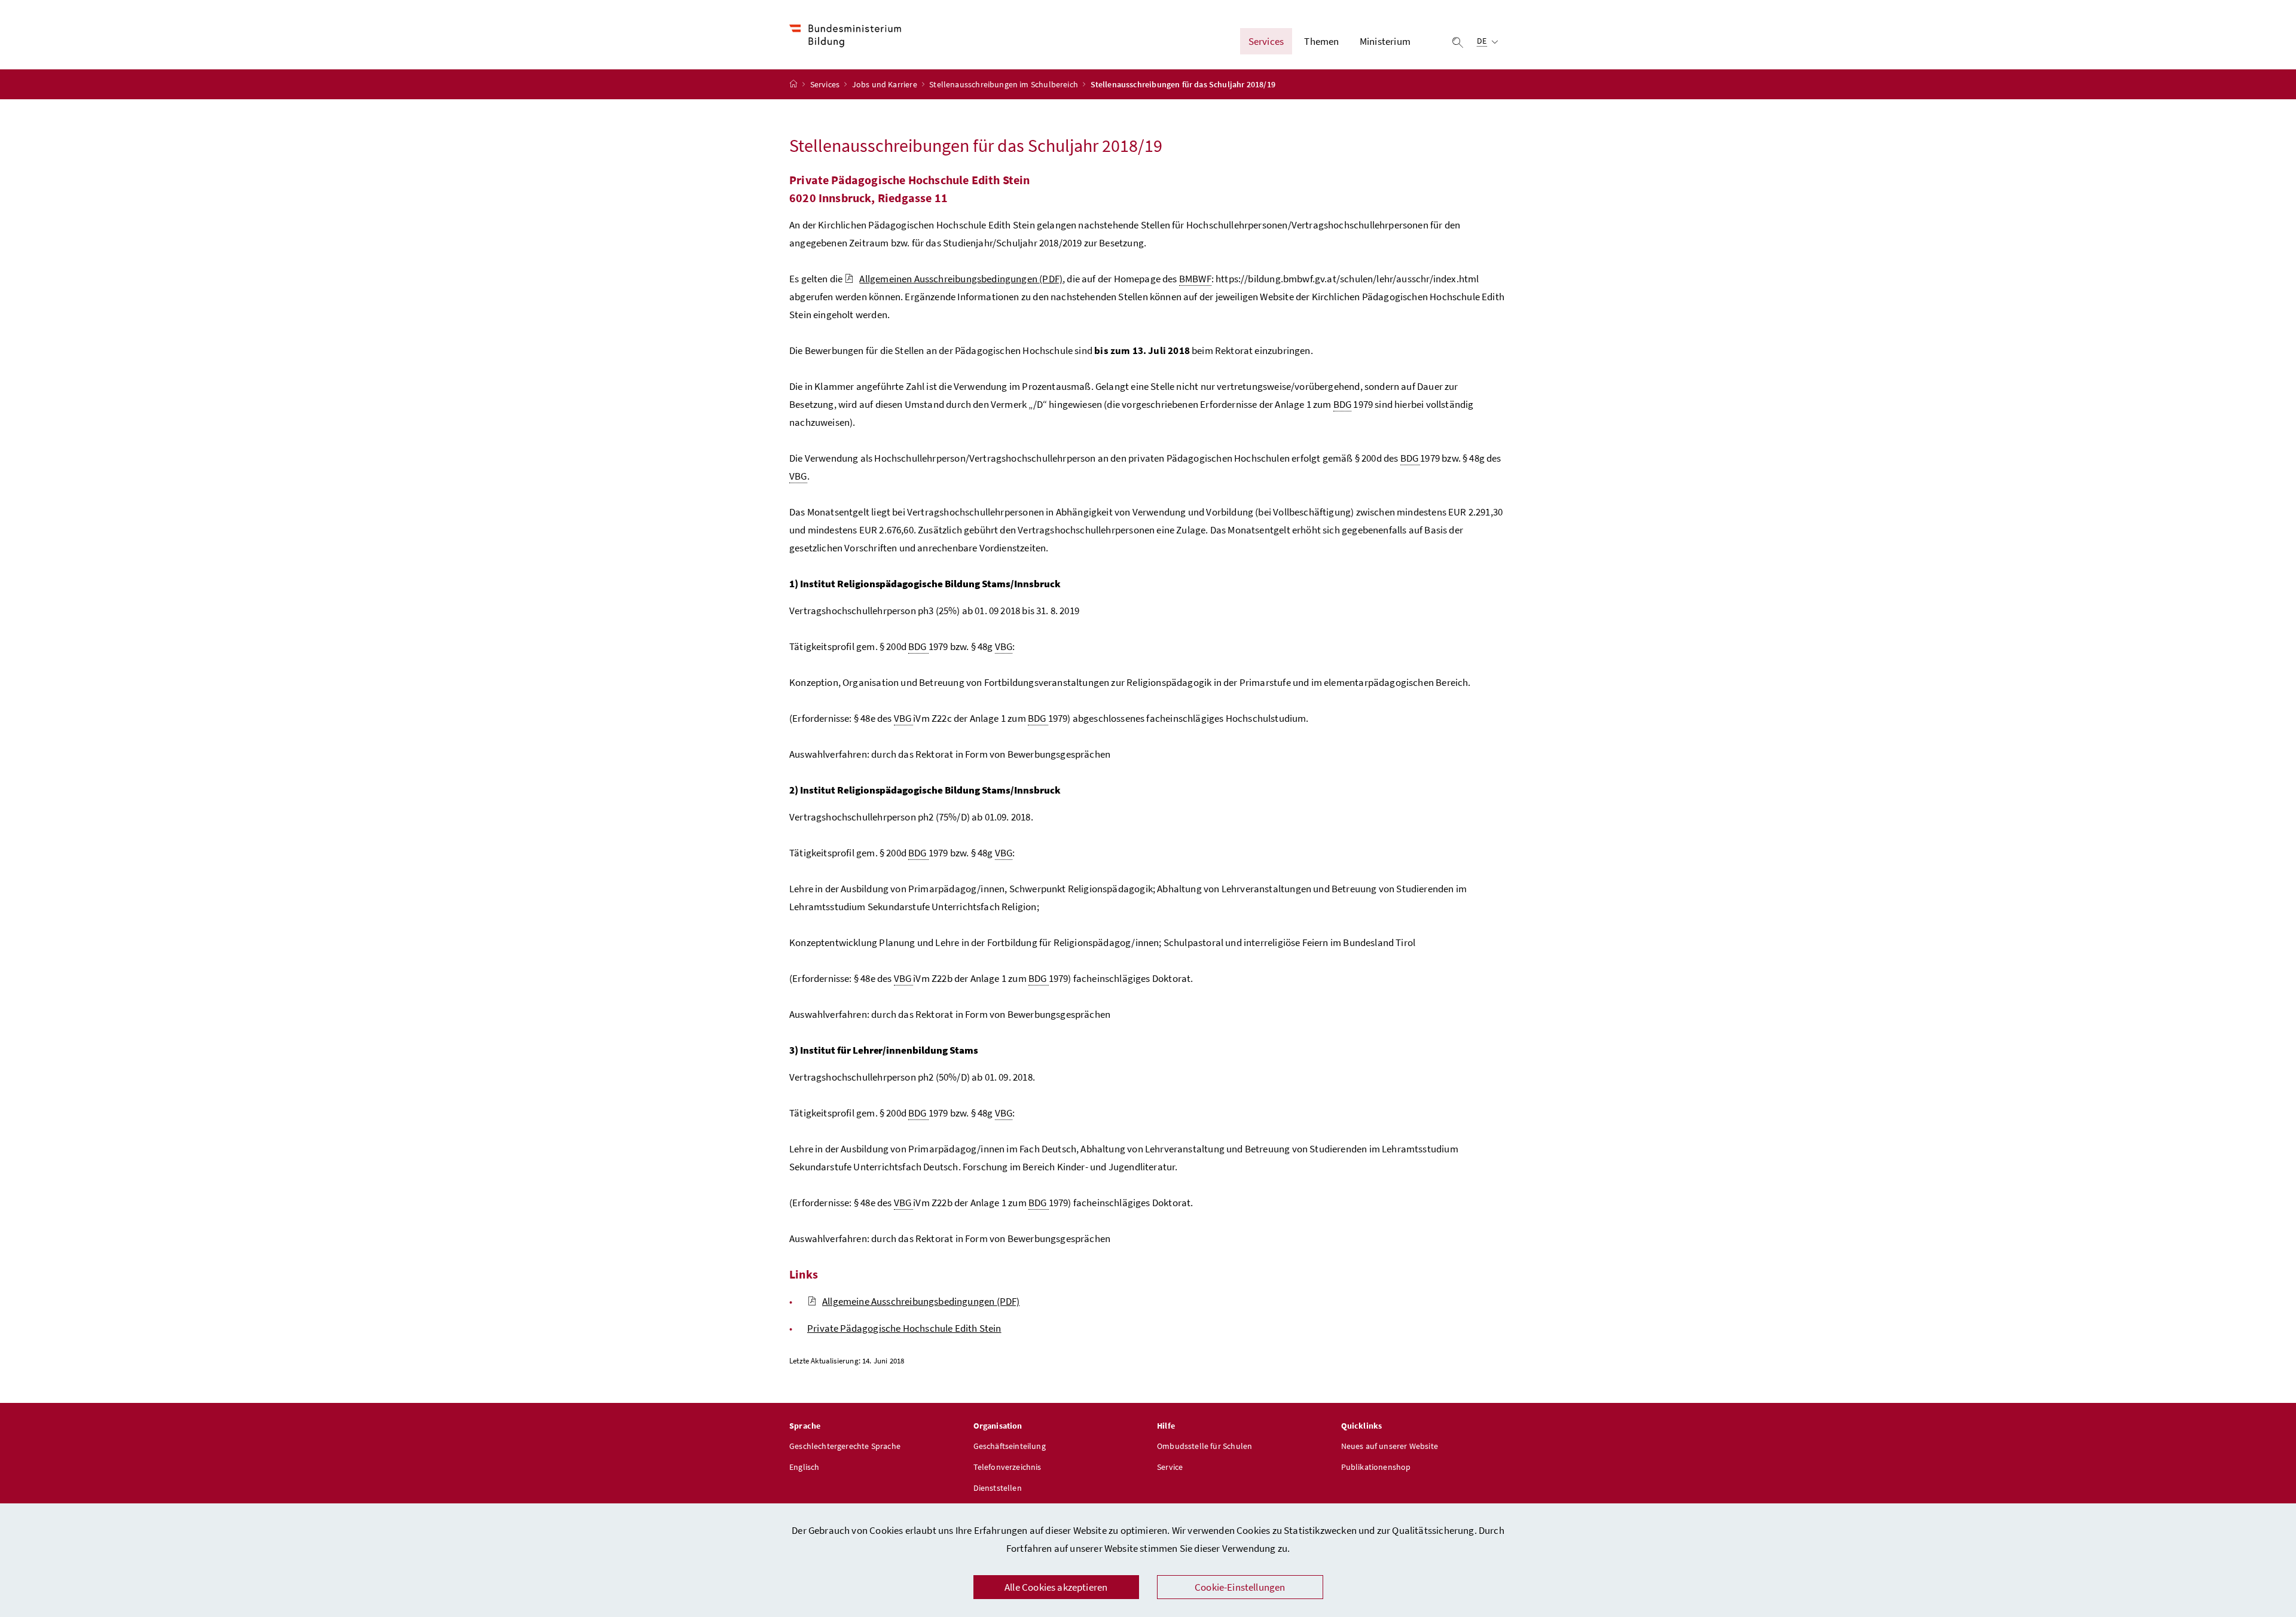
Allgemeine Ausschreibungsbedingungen (921, 1301)
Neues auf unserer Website (1390, 1446)
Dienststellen (998, 1488)
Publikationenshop (1376, 1467)
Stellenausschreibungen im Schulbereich (1004, 84)
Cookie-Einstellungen (1240, 1587)
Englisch (804, 1467)
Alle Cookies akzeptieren (1056, 1587)
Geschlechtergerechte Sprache (845, 1446)
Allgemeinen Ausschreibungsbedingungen (961, 279)
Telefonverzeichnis (1007, 1467)
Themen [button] (1321, 41)
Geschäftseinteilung (1010, 1446)
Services (826, 84)
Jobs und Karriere (886, 84)
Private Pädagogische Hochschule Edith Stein (904, 1328)
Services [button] (1266, 41)
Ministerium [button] (1385, 41)
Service (1170, 1467)
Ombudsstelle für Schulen (1205, 1446)
